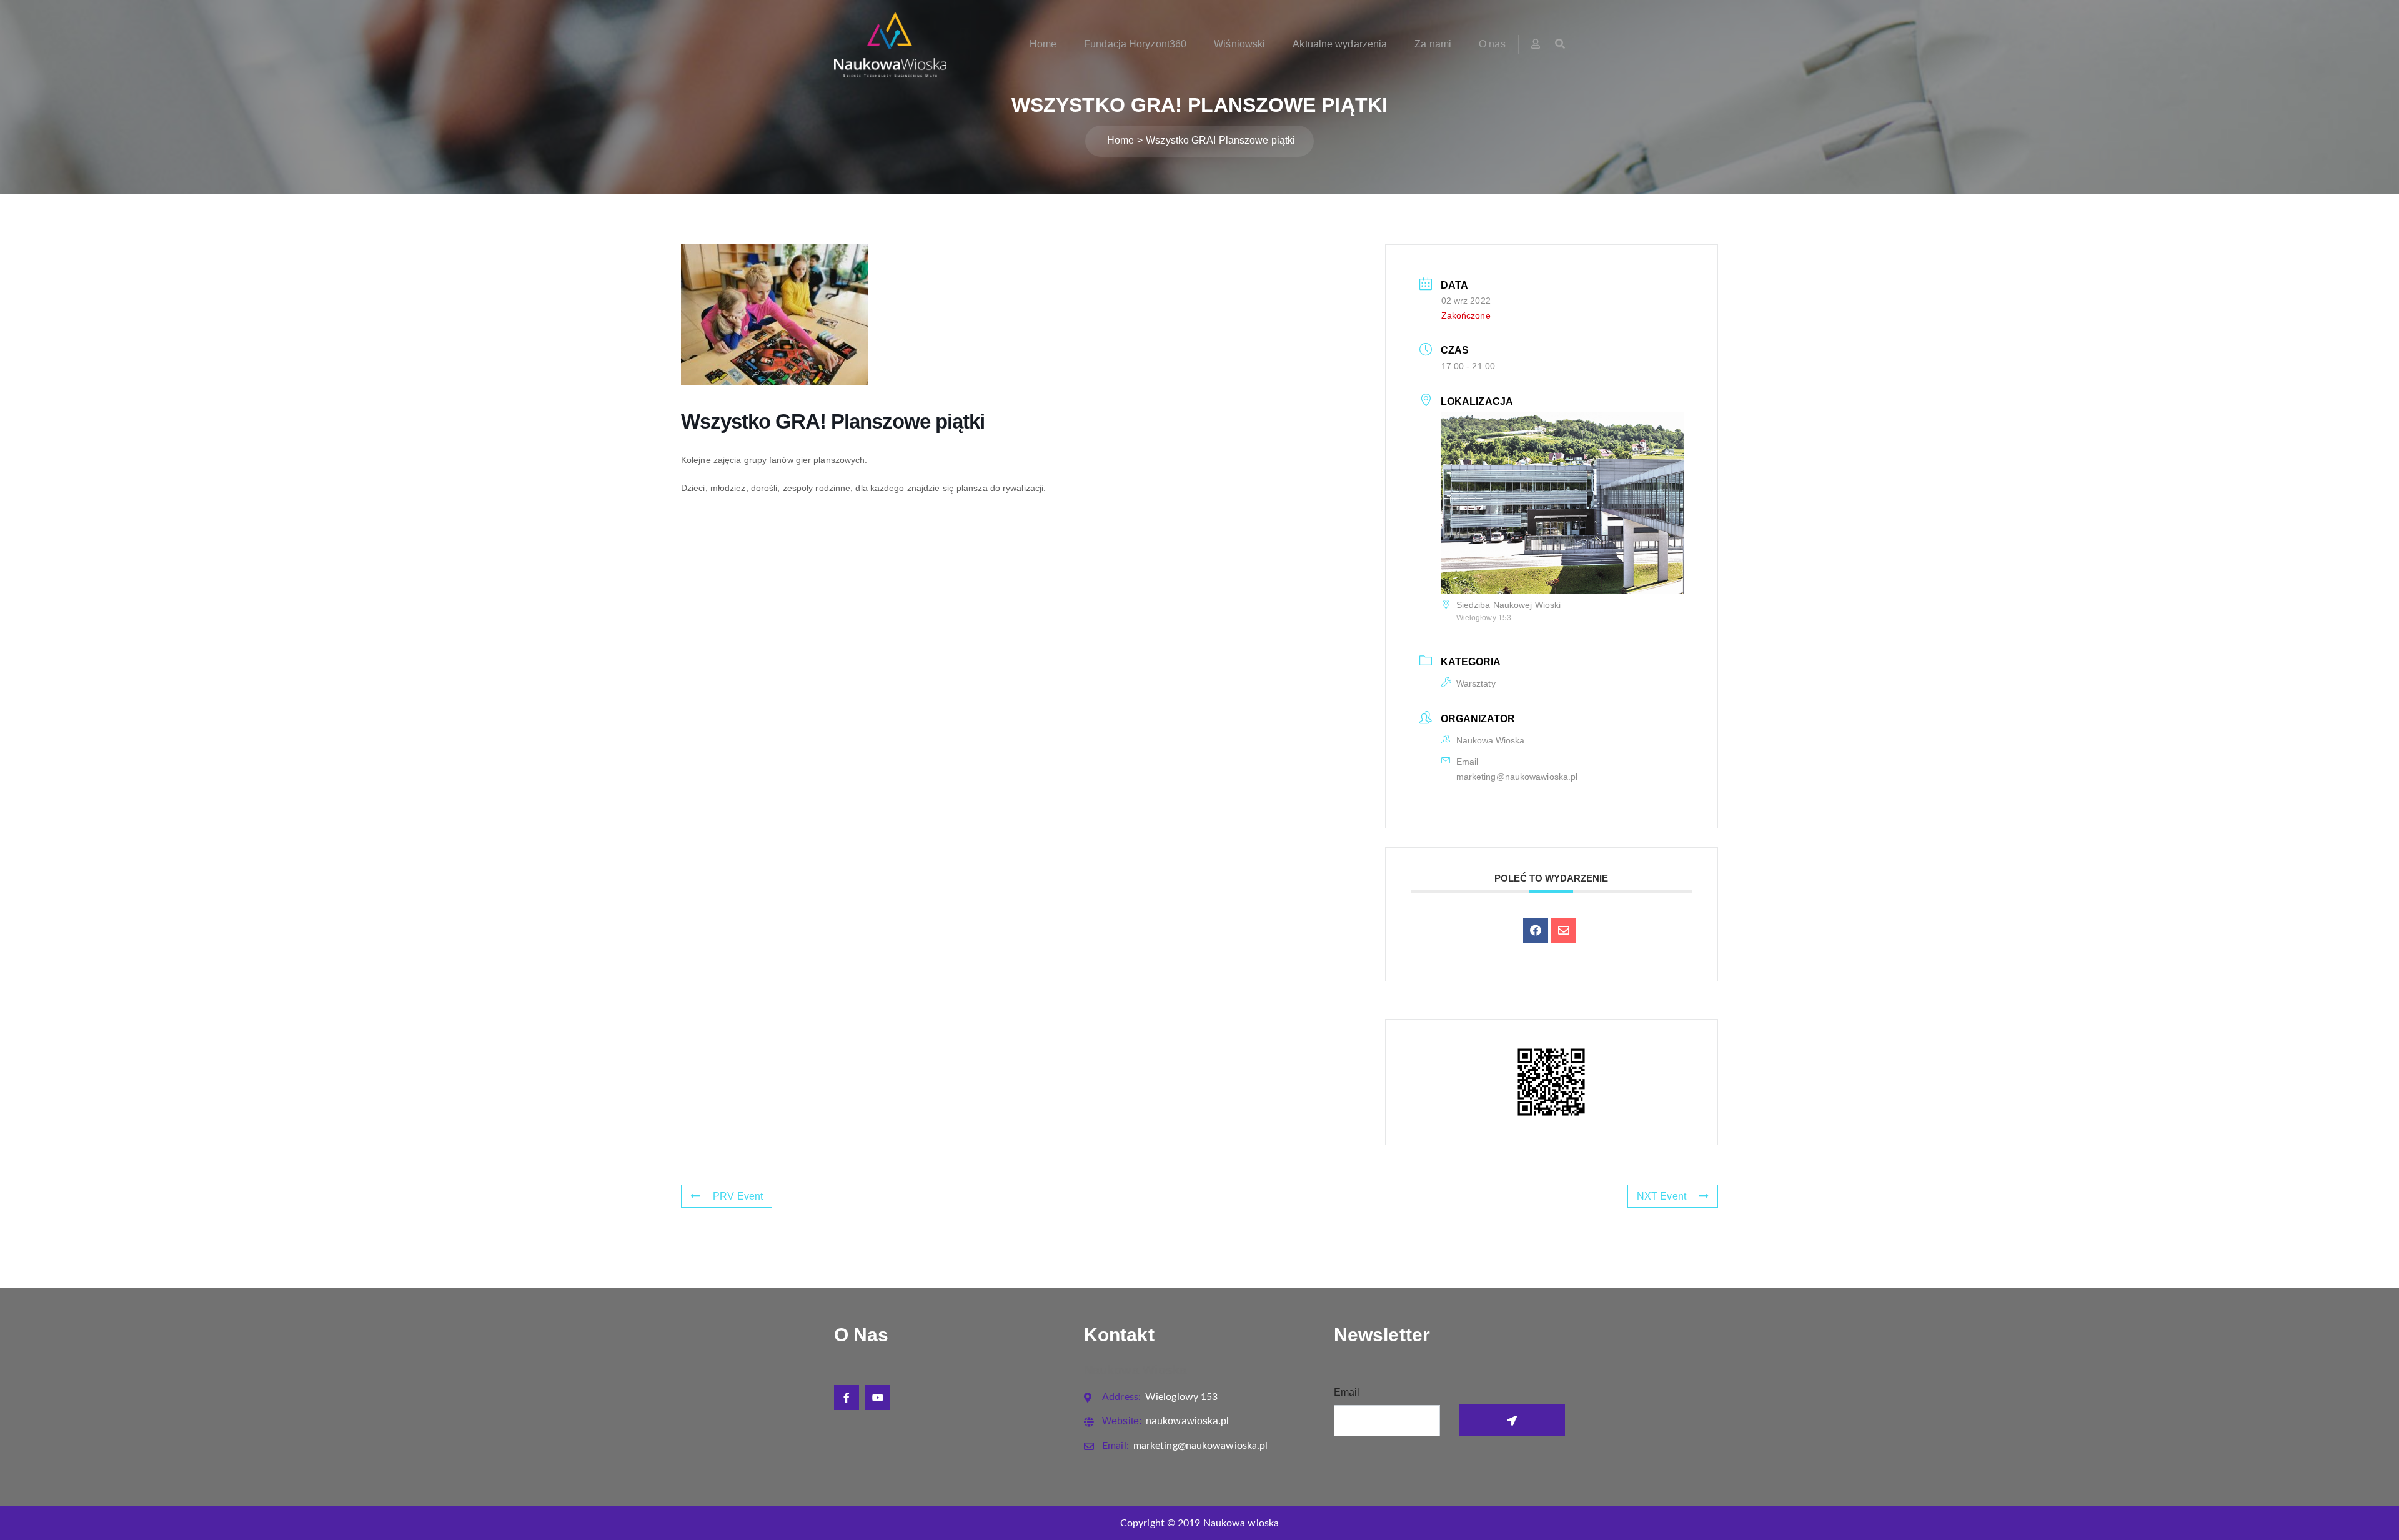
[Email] (1564, 930)
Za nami (1433, 44)
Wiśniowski (1239, 44)
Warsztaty (1476, 683)
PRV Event (738, 1196)
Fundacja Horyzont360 (1135, 44)
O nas (1492, 44)
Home (1043, 44)
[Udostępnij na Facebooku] (1536, 930)
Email (1347, 1392)
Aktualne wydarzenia (1340, 44)
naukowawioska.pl (1165, 1421)
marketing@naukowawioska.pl (1517, 777)
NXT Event (1661, 1196)
